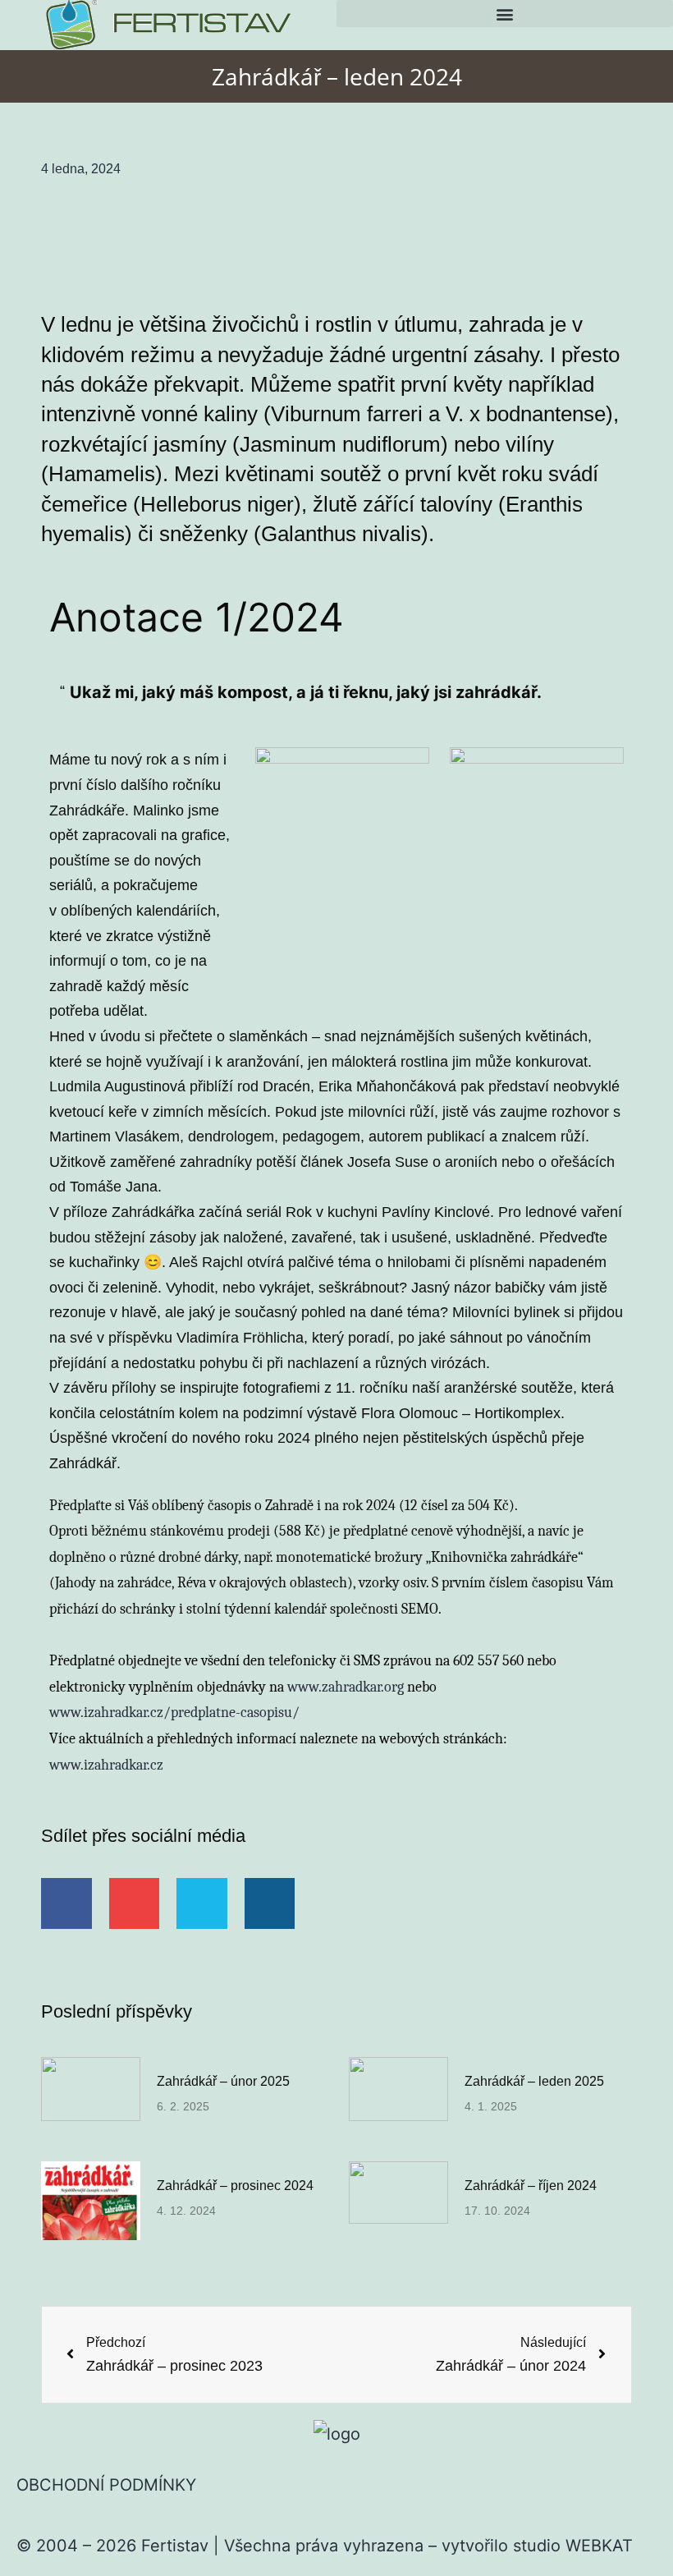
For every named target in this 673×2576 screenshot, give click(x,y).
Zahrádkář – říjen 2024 (531, 2186)
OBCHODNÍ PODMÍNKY (106, 2485)
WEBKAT (599, 2546)
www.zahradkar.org (346, 1687)
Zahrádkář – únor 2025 (223, 2081)
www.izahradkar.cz (106, 1765)
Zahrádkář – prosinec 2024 (235, 2186)
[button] (505, 14)
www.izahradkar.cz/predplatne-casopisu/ (174, 1713)
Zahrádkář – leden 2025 (534, 2081)
